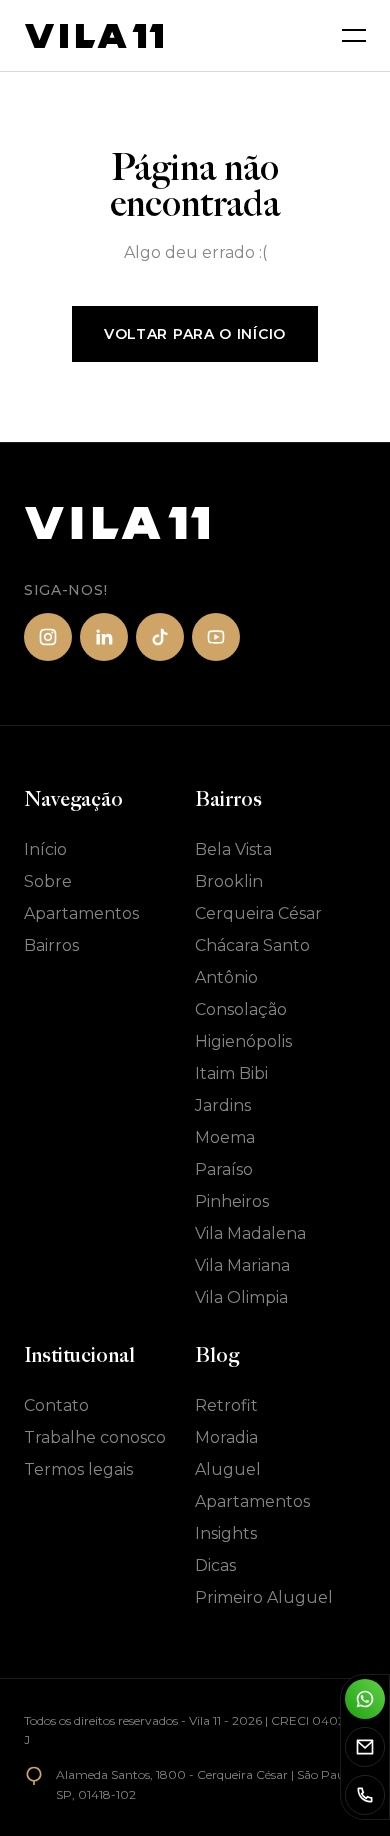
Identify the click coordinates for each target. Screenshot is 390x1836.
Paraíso (224, 1169)
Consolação (241, 1009)
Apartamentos (81, 913)
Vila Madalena (250, 1233)
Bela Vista (233, 849)
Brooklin (229, 881)
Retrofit (226, 1405)
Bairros (51, 945)
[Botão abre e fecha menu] (354, 35)
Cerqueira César (258, 913)
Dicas (215, 1565)
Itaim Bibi (231, 1073)
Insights (226, 1533)
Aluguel (228, 1469)
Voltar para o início (195, 334)
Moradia (226, 1437)
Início (45, 849)
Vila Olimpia (241, 1297)
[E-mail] (365, 1747)
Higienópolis (243, 1041)
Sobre (48, 881)
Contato (56, 1405)
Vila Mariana (242, 1265)
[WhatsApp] (365, 1699)
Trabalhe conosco (95, 1437)
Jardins (223, 1105)
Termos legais (78, 1469)
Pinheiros (232, 1201)
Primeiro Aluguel (264, 1597)
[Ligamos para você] (365, 1795)
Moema (225, 1137)
